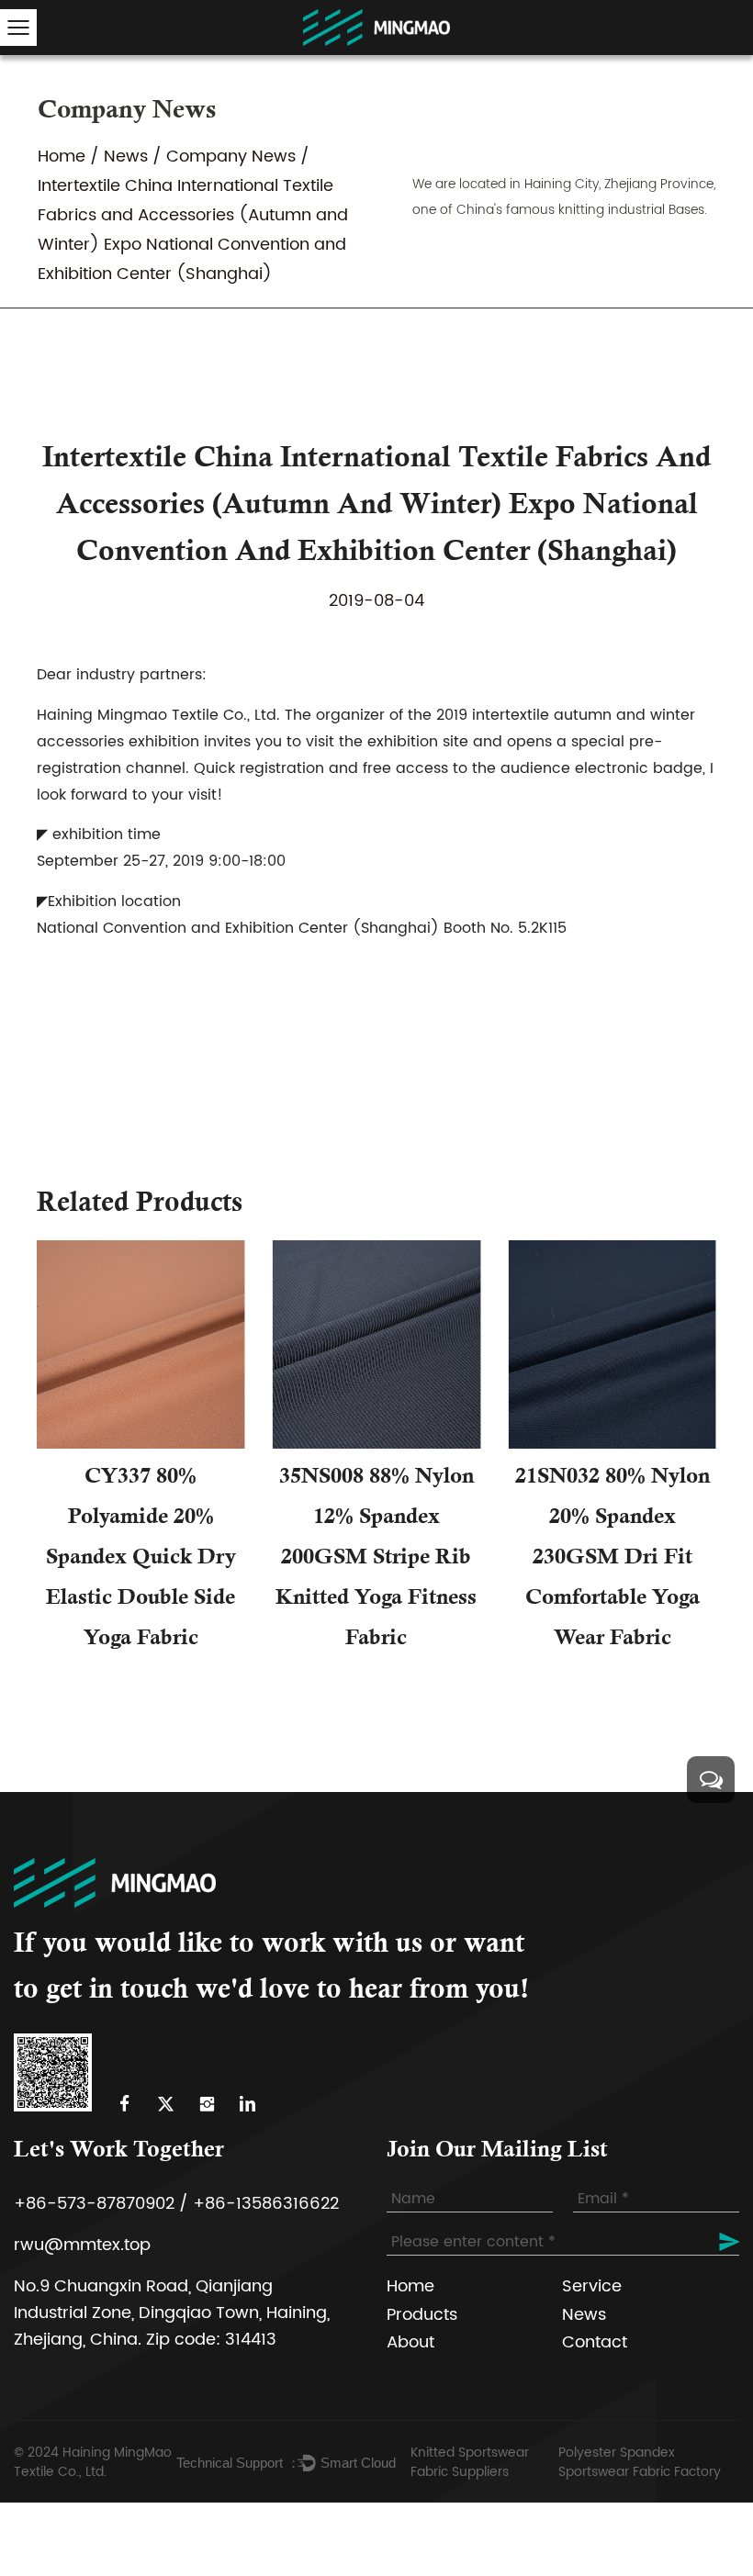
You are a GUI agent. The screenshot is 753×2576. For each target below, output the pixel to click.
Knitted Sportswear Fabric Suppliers (470, 2462)
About (410, 2342)
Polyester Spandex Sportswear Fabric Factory (640, 2462)
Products (422, 2315)
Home (62, 157)
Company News (231, 157)
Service (592, 2286)
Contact (595, 2342)
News (126, 157)
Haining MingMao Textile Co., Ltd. (93, 2462)
